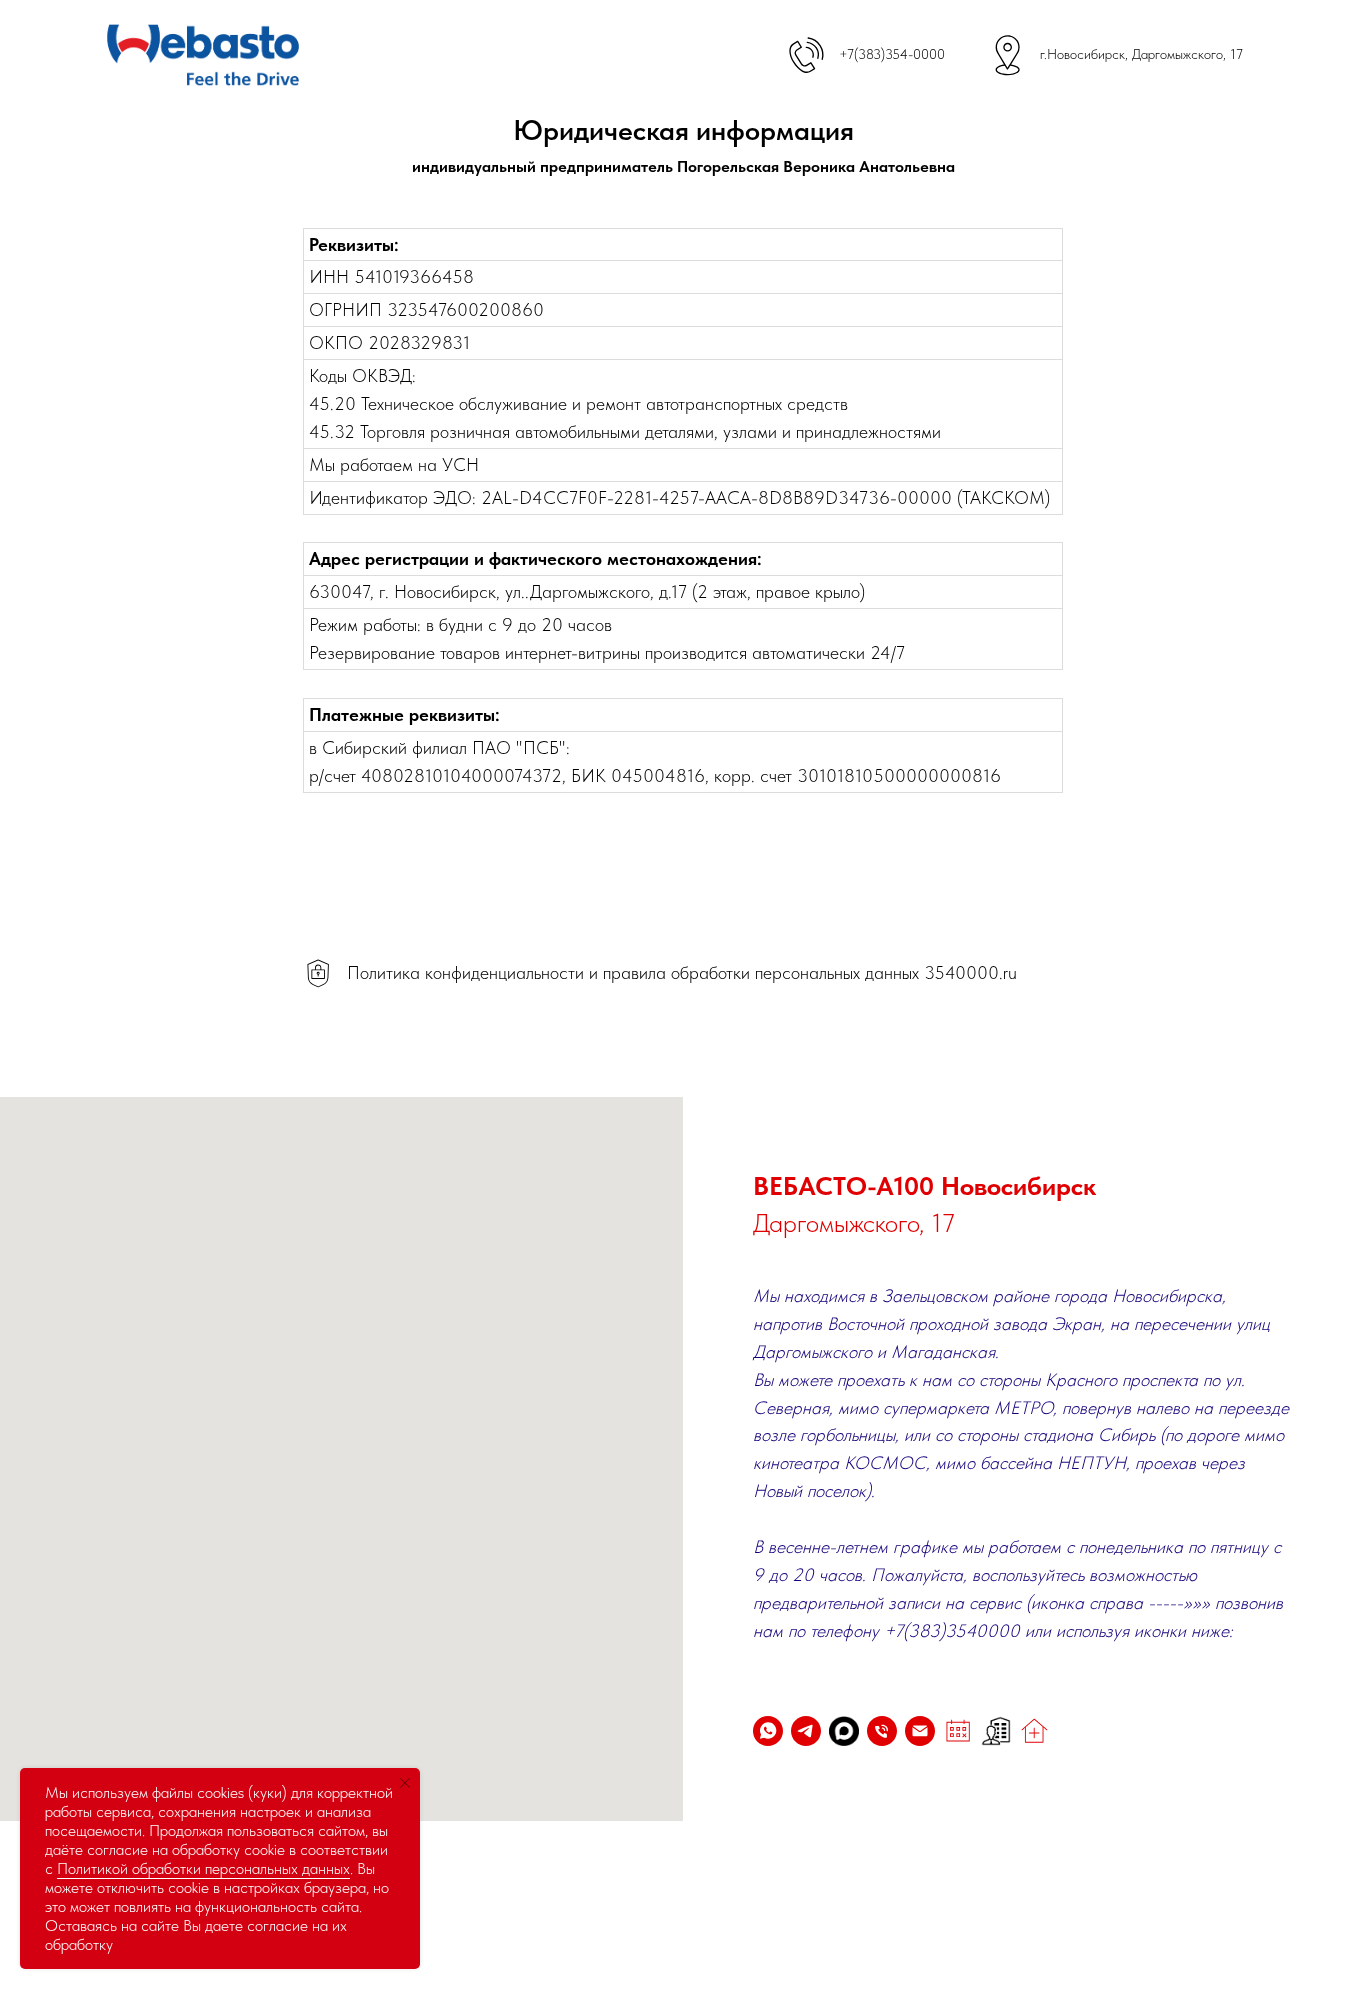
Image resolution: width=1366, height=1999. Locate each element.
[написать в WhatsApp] (768, 1731)
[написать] (920, 1731)
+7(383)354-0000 (892, 54)
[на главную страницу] (1034, 1731)
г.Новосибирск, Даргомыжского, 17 (1141, 54)
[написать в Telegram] (806, 1731)
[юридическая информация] (996, 1731)
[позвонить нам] (882, 1731)
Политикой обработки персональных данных (203, 1868)
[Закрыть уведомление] (405, 1783)
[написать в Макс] (844, 1731)
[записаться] (958, 1731)
